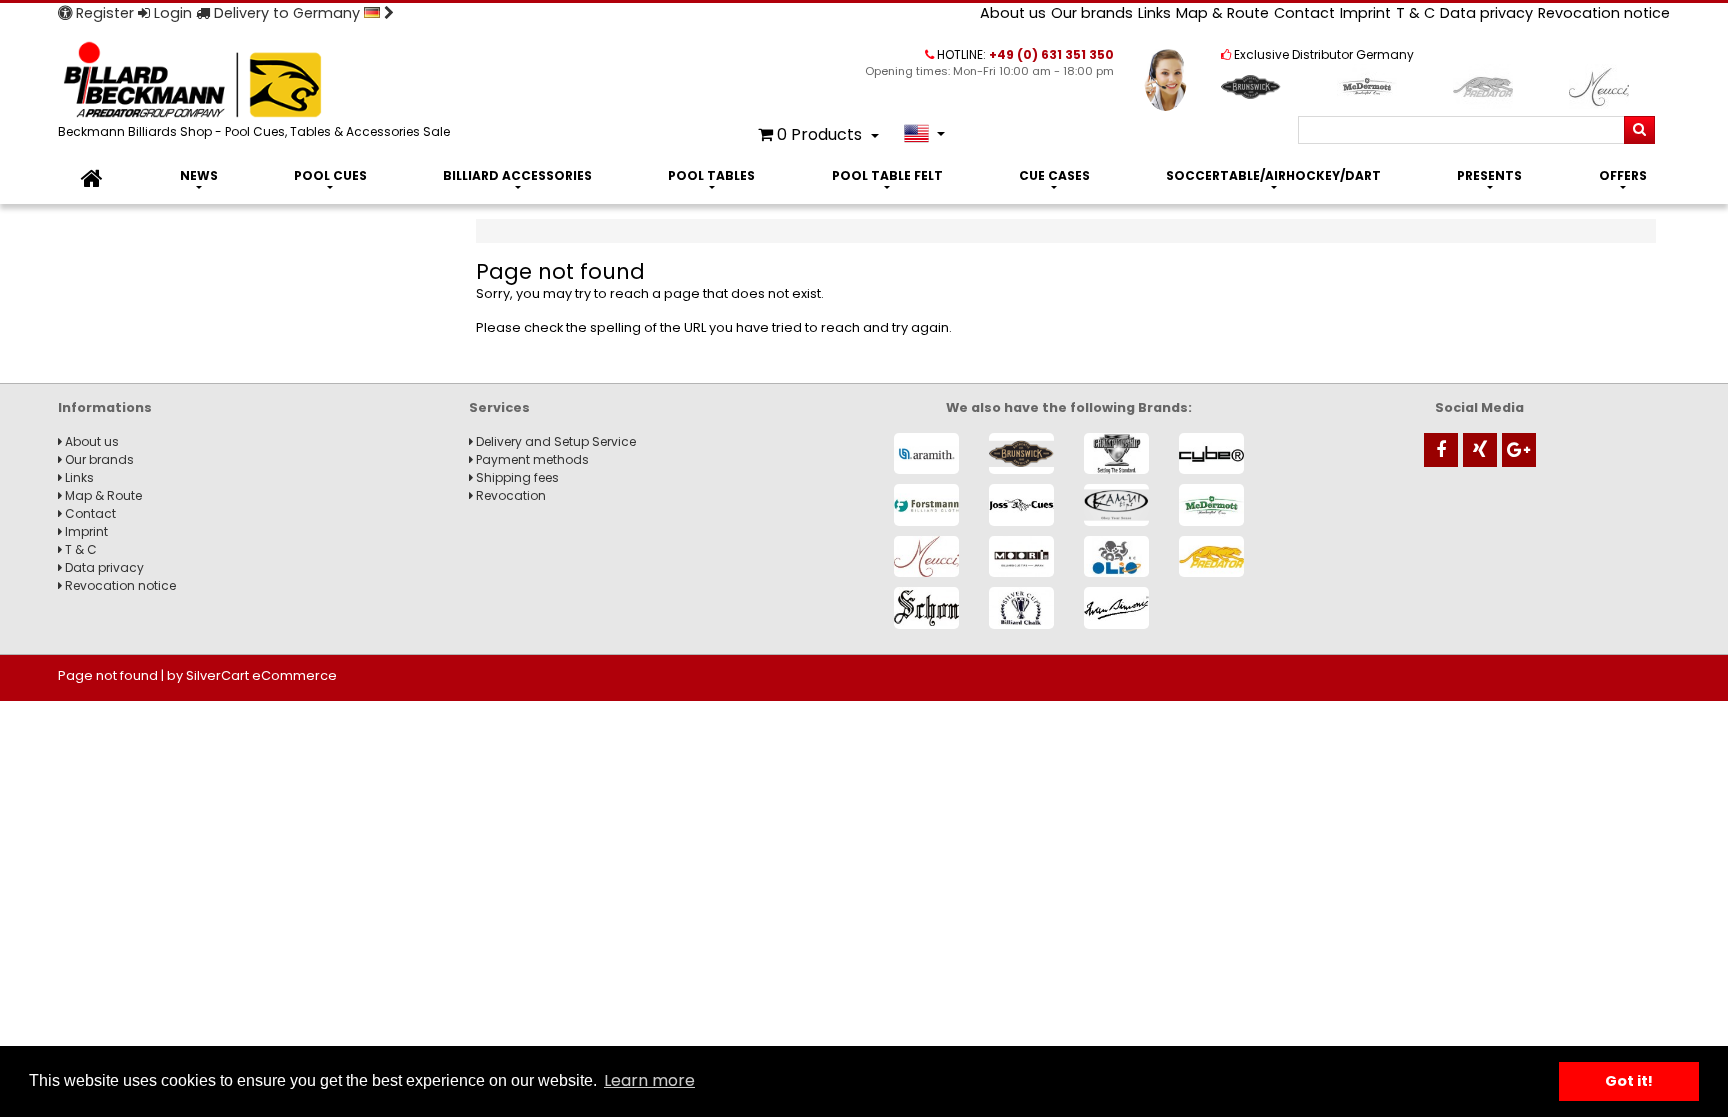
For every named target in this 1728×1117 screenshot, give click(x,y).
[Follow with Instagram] (1480, 450)
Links (1154, 13)
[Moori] (1021, 556)
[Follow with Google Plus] (1519, 450)
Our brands (1092, 13)
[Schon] (926, 607)
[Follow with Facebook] (1441, 450)
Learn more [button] (649, 1080)
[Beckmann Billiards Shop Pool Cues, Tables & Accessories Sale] (92, 179)
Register (103, 13)
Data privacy (1486, 13)
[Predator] (1211, 556)
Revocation (509, 495)
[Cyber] (1211, 453)
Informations (105, 407)
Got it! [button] (1629, 1081)
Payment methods (531, 459)
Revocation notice (1604, 13)
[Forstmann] (926, 504)
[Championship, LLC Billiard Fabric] (1116, 453)
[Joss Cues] (1021, 504)
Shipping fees (516, 477)
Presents (1489, 175)
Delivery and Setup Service (554, 441)
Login (171, 13)
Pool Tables (711, 175)
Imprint (1365, 13)
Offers (1623, 175)
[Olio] (1116, 556)
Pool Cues (330, 175)
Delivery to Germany (287, 13)
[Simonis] (1116, 607)
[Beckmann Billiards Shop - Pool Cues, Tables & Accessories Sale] (258, 81)
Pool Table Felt (887, 175)
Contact (1304, 13)
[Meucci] (926, 556)
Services (499, 407)
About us (1013, 13)
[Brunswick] (1021, 453)
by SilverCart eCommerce (252, 675)
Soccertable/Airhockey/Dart (1273, 175)
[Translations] (924, 133)
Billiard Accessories (517, 175)
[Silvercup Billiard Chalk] (1021, 607)
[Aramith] (926, 453)
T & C (1415, 13)
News (199, 175)
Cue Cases (1054, 175)
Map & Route (1222, 13)
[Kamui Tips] (1116, 504)
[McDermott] (1211, 504)
